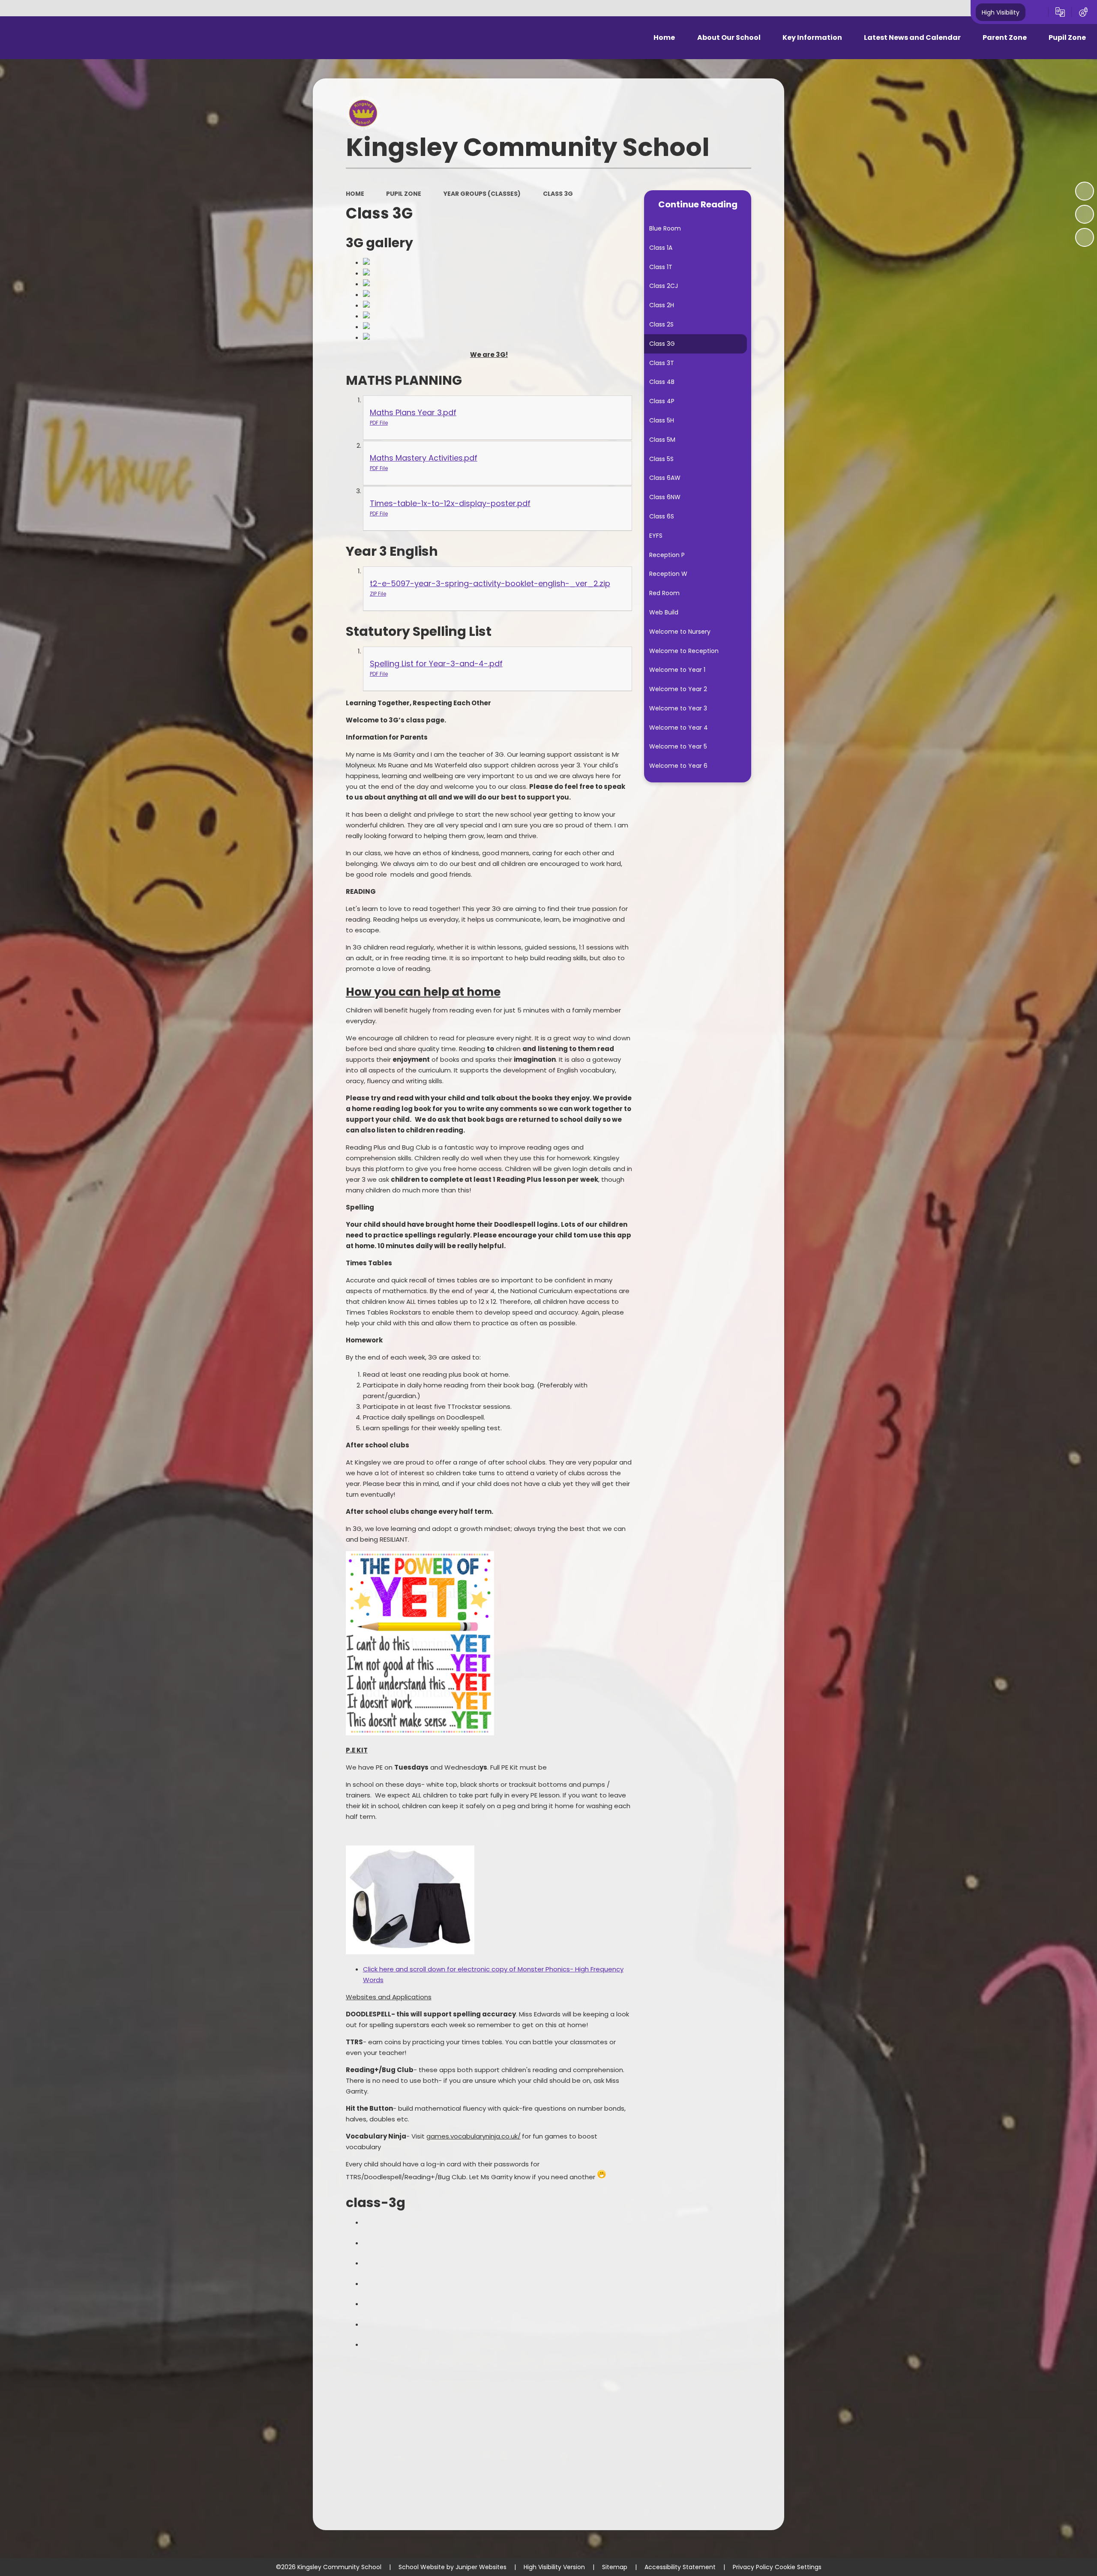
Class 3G (558, 194)
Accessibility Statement (680, 2567)
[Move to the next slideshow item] (1085, 237)
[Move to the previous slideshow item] (1085, 214)
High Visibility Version (554, 2567)
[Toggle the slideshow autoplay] (1085, 191)
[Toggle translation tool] (1060, 12)
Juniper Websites (481, 2567)
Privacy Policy (753, 2567)
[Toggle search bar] (1037, 12)
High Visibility (1001, 12)
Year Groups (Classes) (482, 194)
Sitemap (615, 2567)
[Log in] (1083, 12)
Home (355, 194)
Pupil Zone (404, 194)
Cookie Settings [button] (798, 2567)
